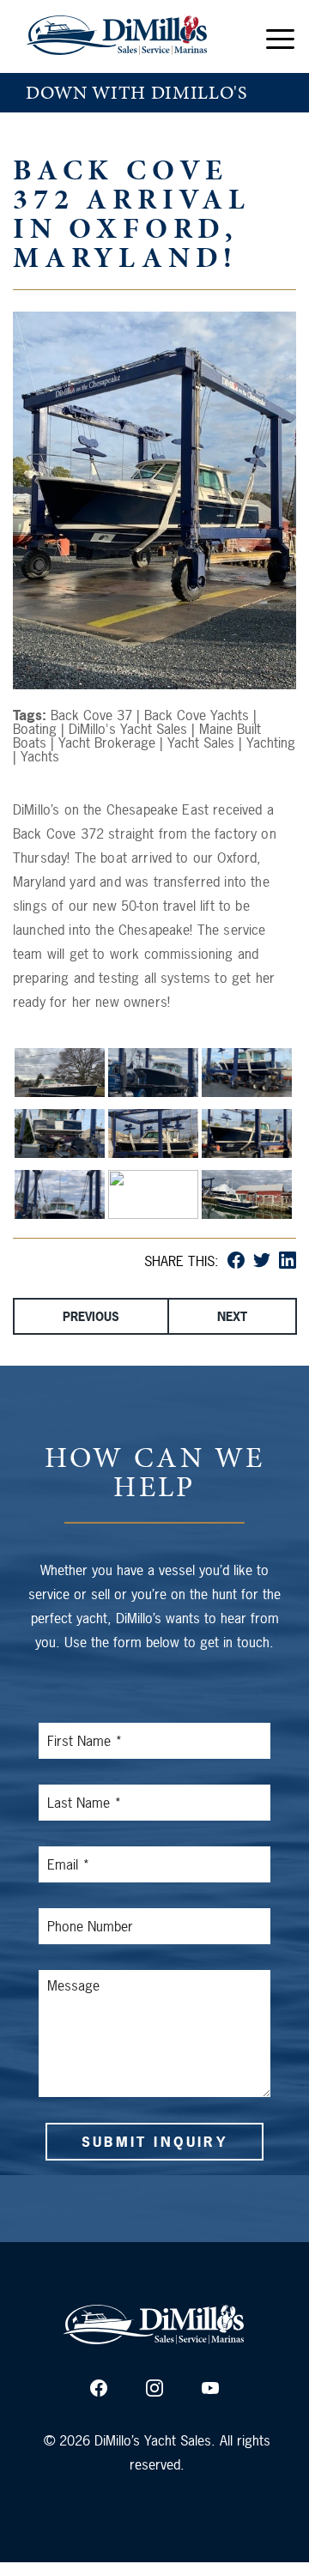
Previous (91, 1316)
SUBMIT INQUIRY (154, 2142)
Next (232, 1316)
